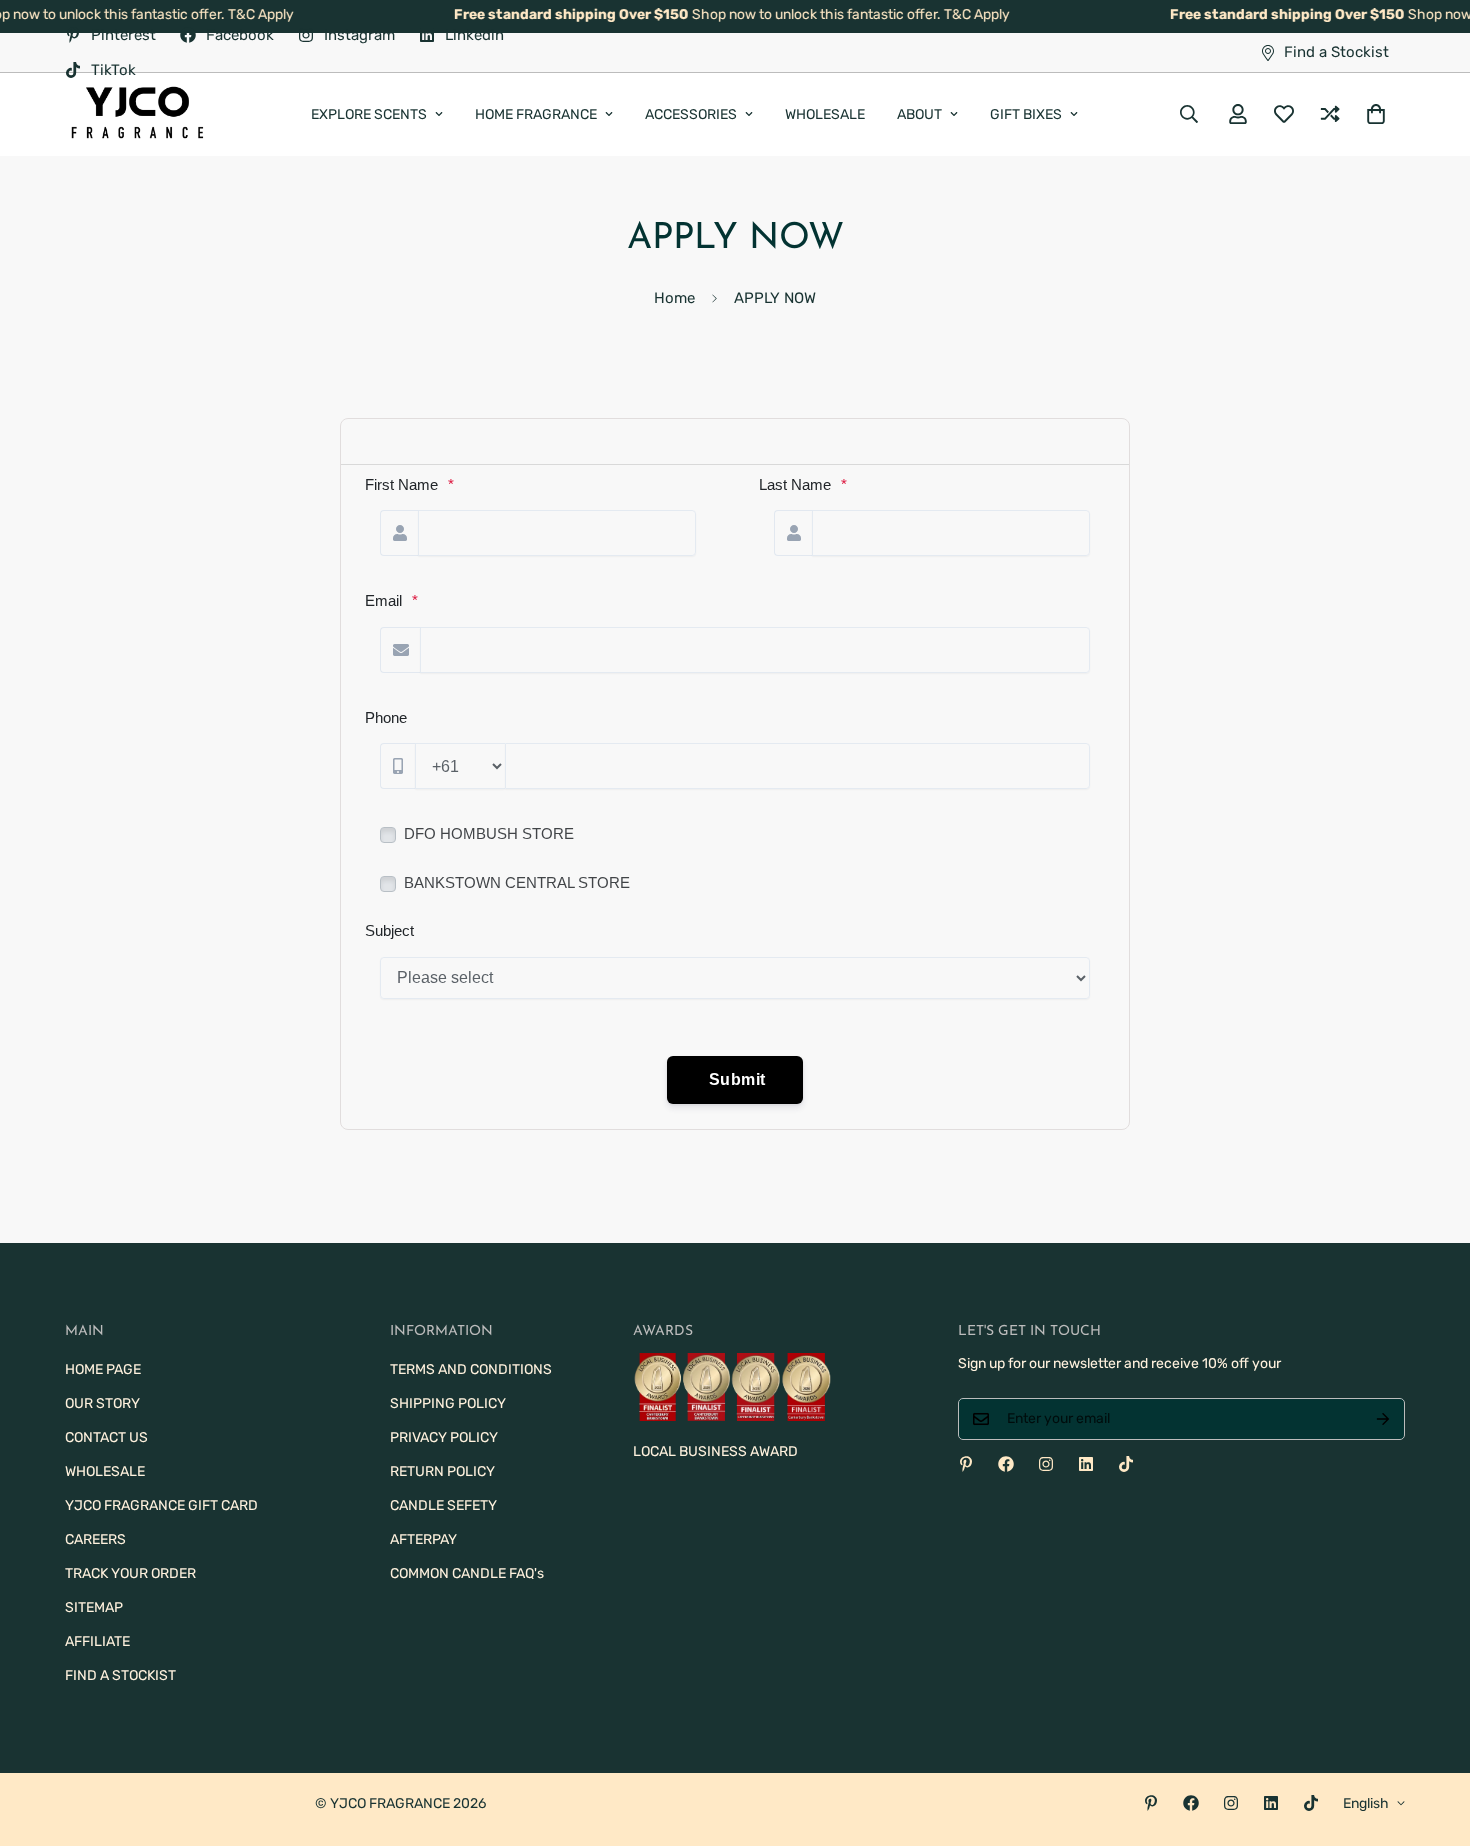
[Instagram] (1046, 1464)
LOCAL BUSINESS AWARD (715, 1451)
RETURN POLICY (442, 1471)
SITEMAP (94, 1607)
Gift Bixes (1026, 114)
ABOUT (919, 114)
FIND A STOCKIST (120, 1675)
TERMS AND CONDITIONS (471, 1369)
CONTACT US (106, 1437)
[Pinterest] (966, 1464)
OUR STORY (102, 1403)
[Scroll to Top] (1431, 1737)
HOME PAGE (103, 1369)
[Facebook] (1006, 1464)
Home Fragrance (536, 114)
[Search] (1189, 115)
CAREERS (95, 1539)
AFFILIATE (97, 1641)
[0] (1376, 115)
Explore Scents (369, 114)
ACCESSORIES (691, 114)
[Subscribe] (1383, 1419)
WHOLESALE (825, 114)
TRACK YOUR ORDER (130, 1573)
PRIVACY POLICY (444, 1437)
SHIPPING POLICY (448, 1403)
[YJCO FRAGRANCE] (137, 114)
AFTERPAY (423, 1539)
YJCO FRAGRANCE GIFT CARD (161, 1505)
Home (674, 298)
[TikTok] (1126, 1464)
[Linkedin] (1086, 1464)
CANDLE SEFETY (443, 1505)
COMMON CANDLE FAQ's (467, 1573)
